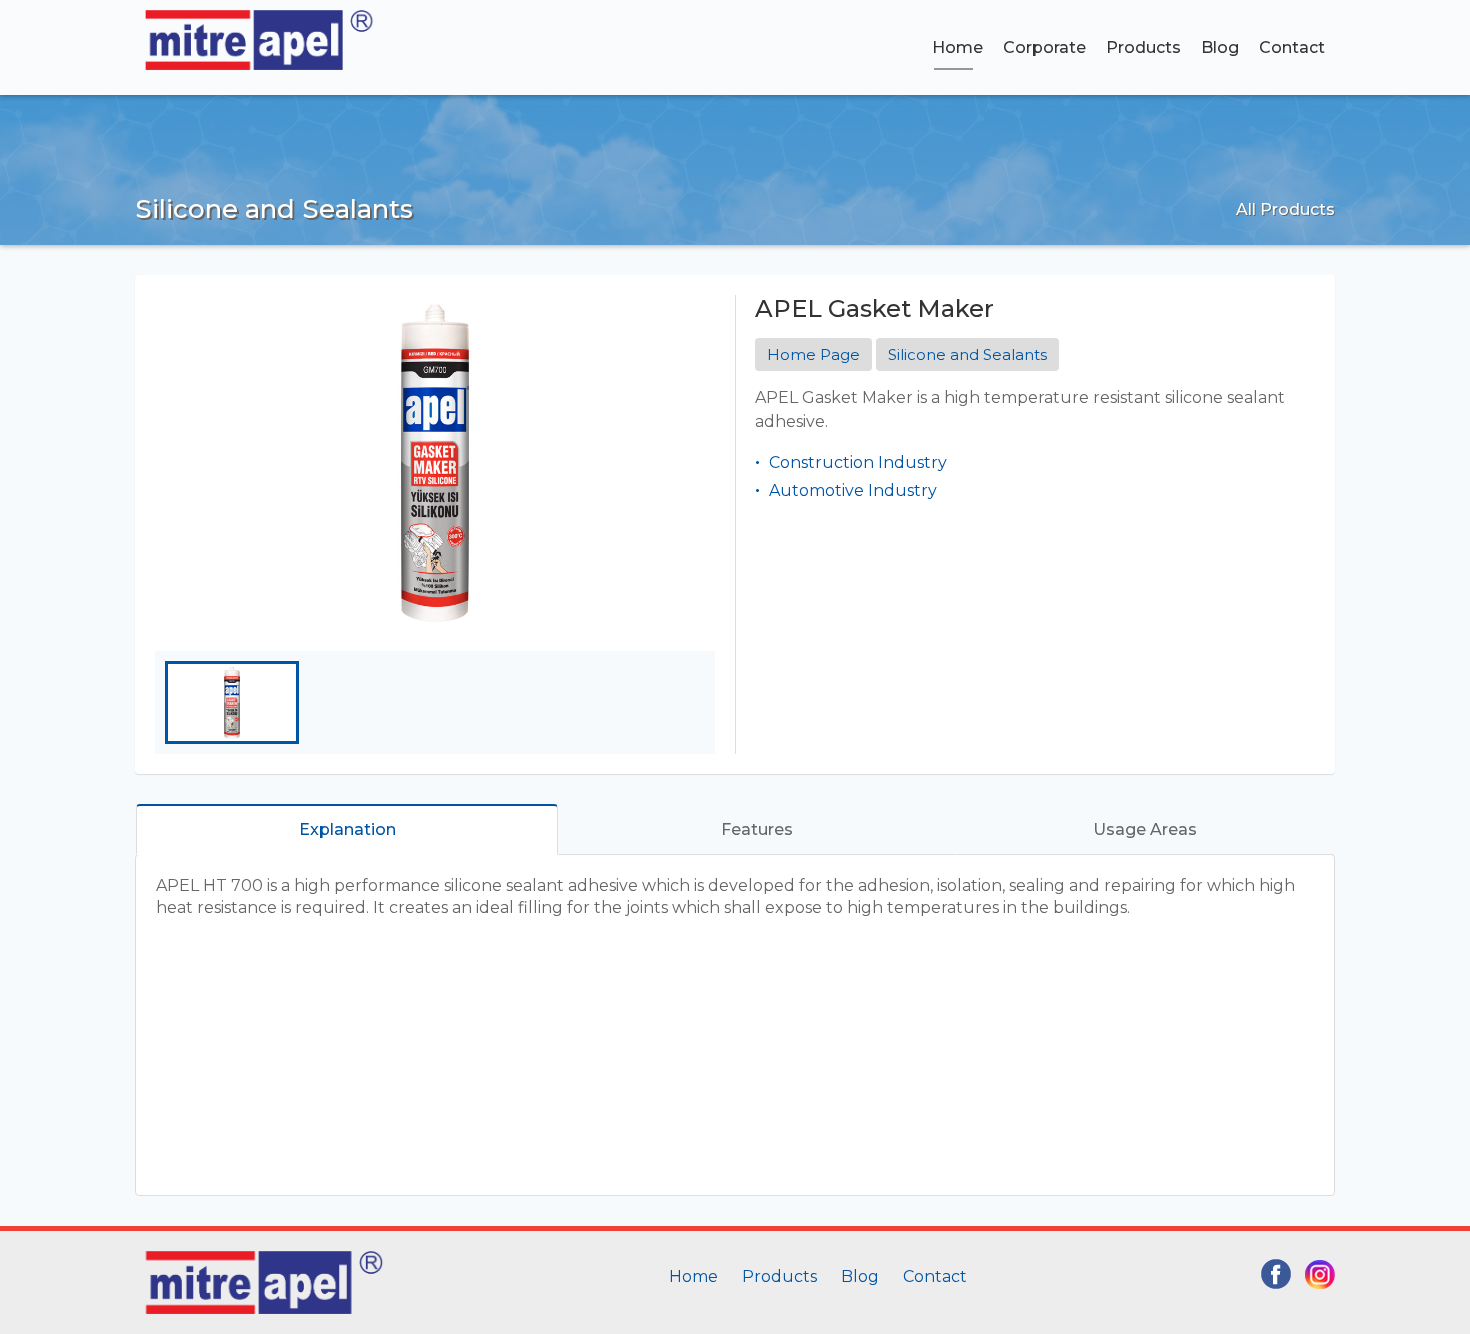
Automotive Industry (853, 490)
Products (1143, 47)
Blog (1220, 47)
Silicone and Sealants (967, 354)
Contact (1292, 47)
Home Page (813, 354)
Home (957, 47)
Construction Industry (858, 462)
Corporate (1044, 47)
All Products (1285, 209)
